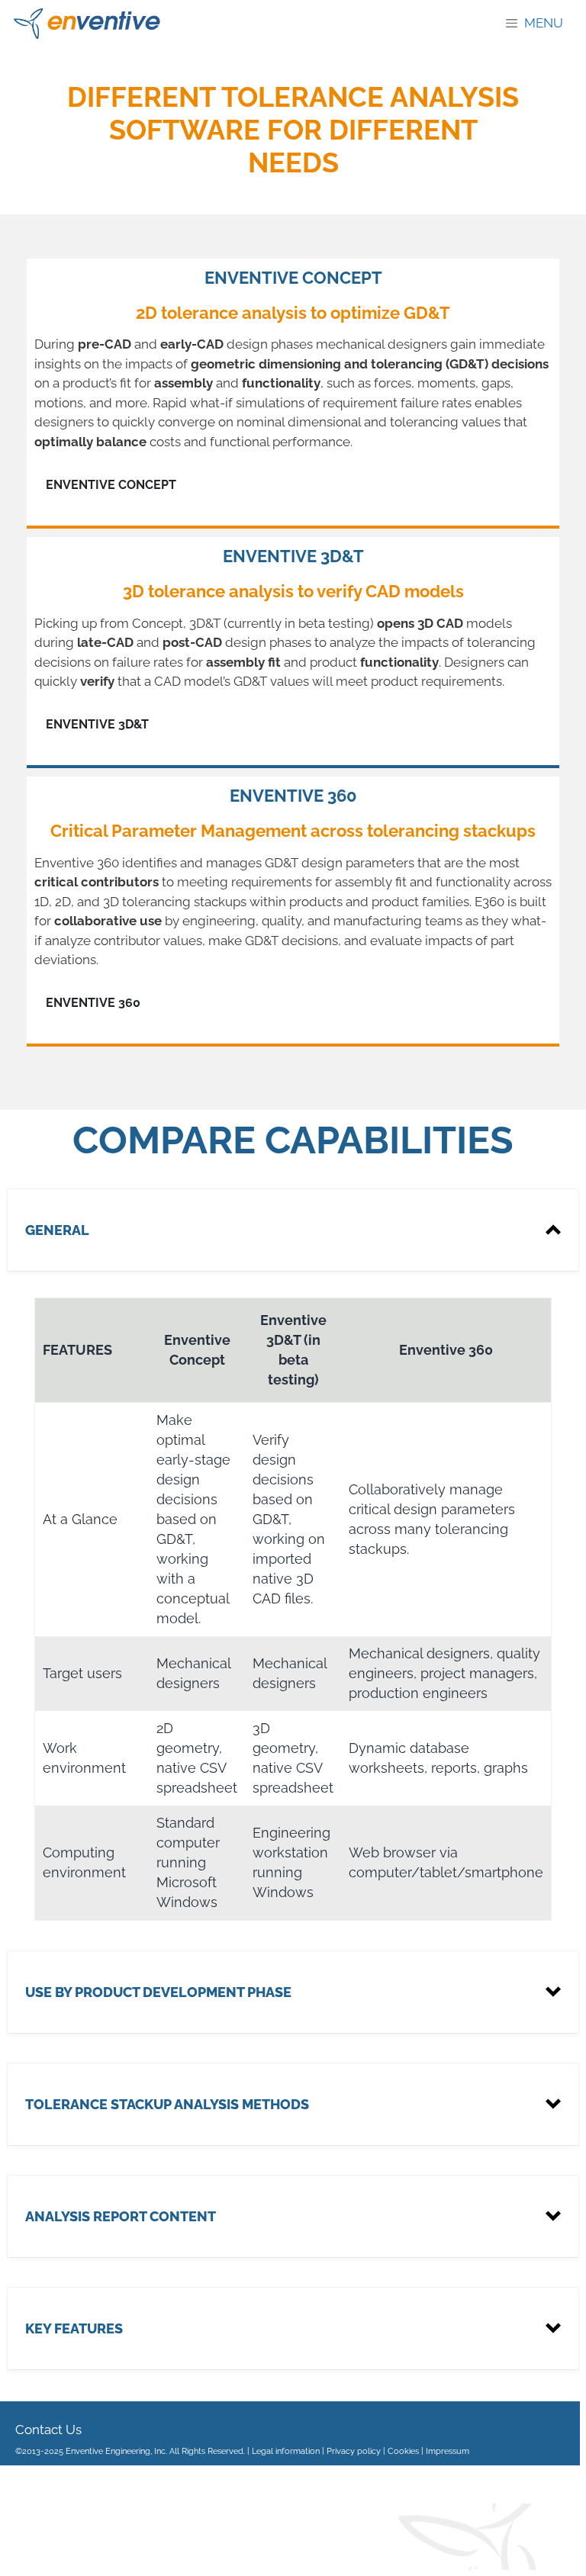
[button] (293, 1230)
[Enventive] (87, 24)
